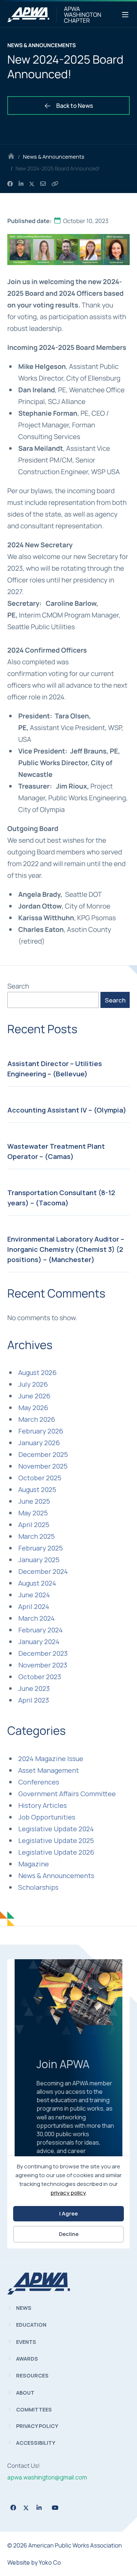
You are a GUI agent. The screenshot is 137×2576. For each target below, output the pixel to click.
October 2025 (40, 1478)
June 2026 (34, 1396)
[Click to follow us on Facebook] (13, 2508)
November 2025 (43, 1466)
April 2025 (34, 1525)
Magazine (34, 1864)
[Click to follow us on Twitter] (26, 2508)
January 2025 (39, 1560)
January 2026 (39, 1443)
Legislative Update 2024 (56, 1829)
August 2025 (37, 1489)
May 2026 (33, 1408)
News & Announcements (54, 157)
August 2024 (37, 1583)
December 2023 (43, 1653)
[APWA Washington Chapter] (28, 15)
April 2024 (34, 1606)
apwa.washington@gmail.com (47, 2477)
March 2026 (37, 1419)
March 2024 (37, 1618)
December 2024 (43, 1571)
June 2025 (34, 1501)
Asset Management (49, 1770)
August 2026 (37, 1372)
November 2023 (43, 1665)
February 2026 (41, 1431)
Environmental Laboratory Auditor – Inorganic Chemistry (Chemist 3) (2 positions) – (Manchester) (66, 1249)
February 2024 (41, 1630)
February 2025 (41, 1548)
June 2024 (34, 1595)
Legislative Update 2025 (56, 1840)
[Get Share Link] (55, 184)
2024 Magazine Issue (51, 1759)
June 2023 (34, 1688)
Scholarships (38, 1887)
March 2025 (37, 1536)
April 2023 (34, 1700)
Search (18, 986)
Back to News (74, 106)
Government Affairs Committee (67, 1794)
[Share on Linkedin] (21, 184)
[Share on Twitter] (32, 184)
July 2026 (33, 1384)
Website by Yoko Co (34, 2562)
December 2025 (43, 1454)
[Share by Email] (43, 184)
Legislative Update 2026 (56, 1852)
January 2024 (39, 1642)
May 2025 (33, 1513)
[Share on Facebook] (10, 184)
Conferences (39, 1782)
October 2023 (40, 1677)
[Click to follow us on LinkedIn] (39, 2508)
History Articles (43, 1805)
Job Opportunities (47, 1817)
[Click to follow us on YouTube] (55, 2508)
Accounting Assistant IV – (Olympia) (67, 1110)
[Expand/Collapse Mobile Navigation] (125, 15)
